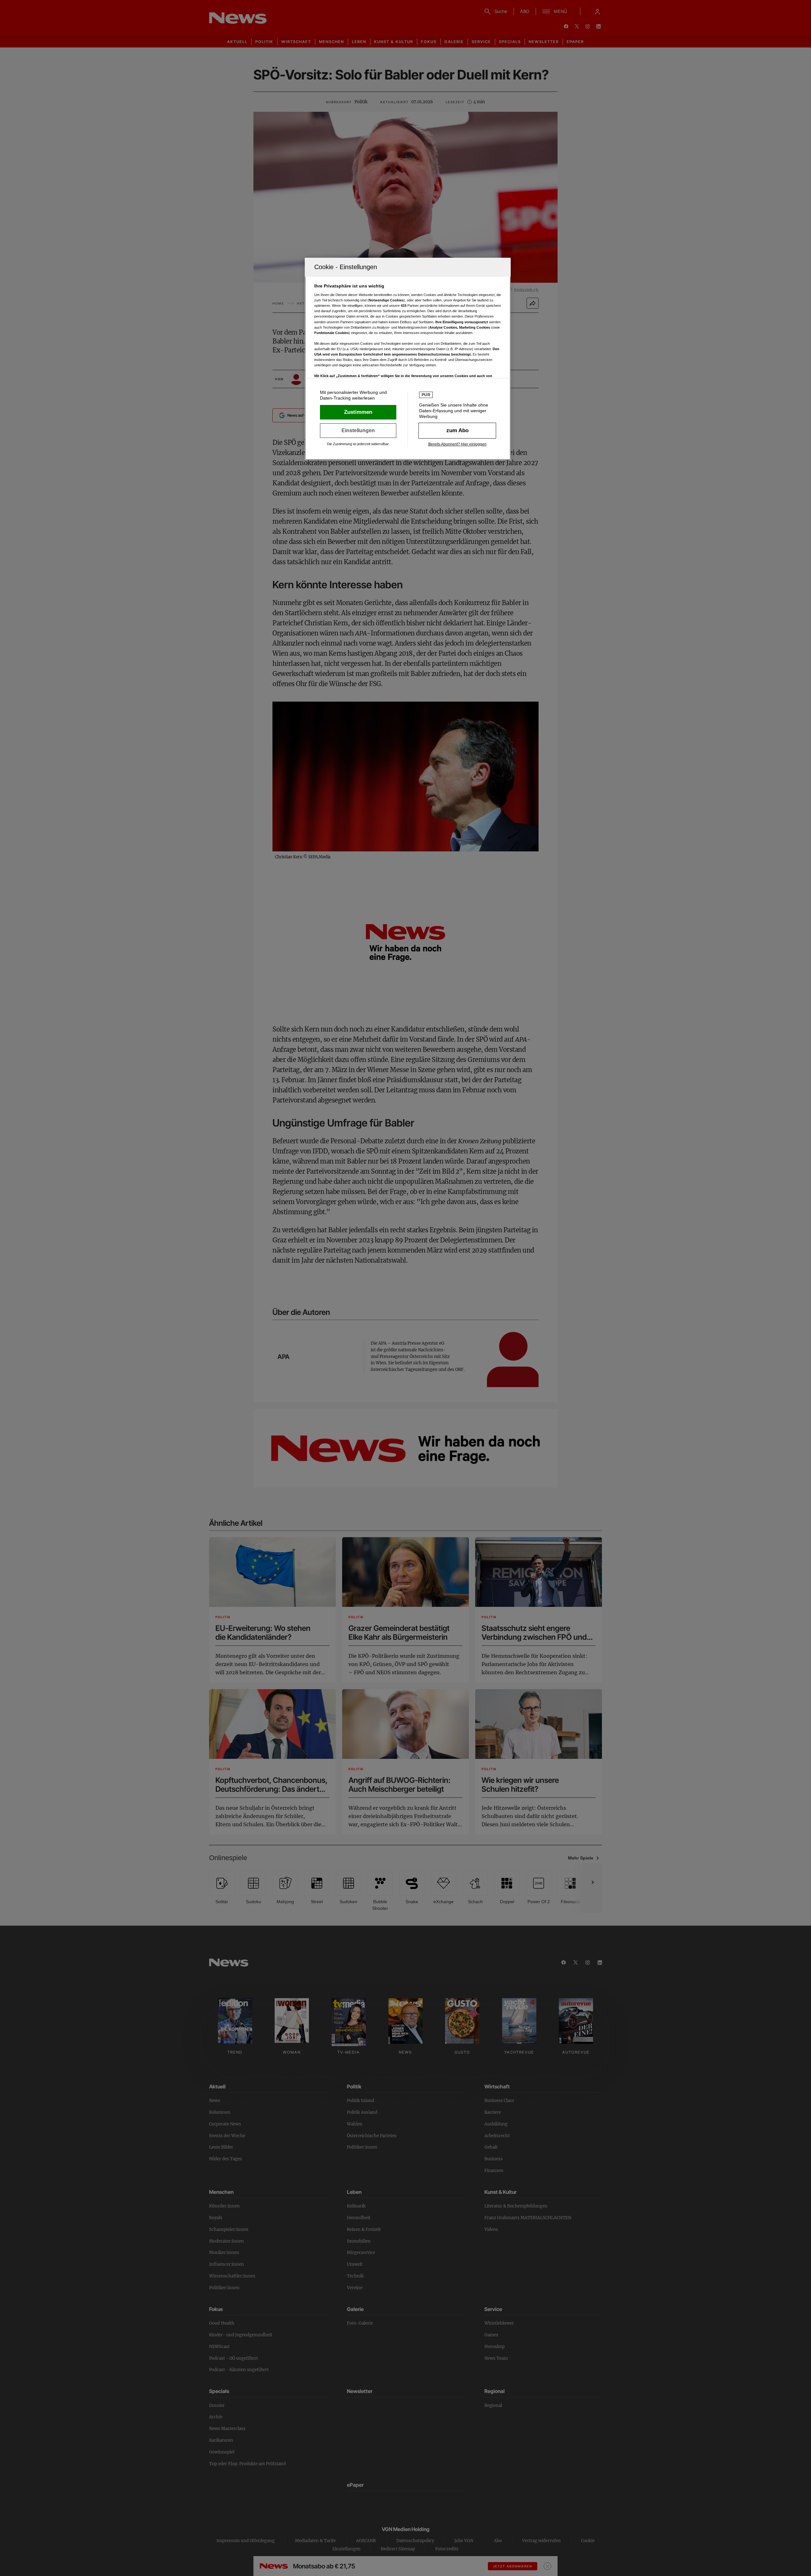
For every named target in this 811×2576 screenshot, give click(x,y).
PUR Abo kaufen (457, 431)
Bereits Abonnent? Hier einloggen (457, 444)
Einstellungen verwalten (358, 431)
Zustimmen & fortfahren (358, 412)
